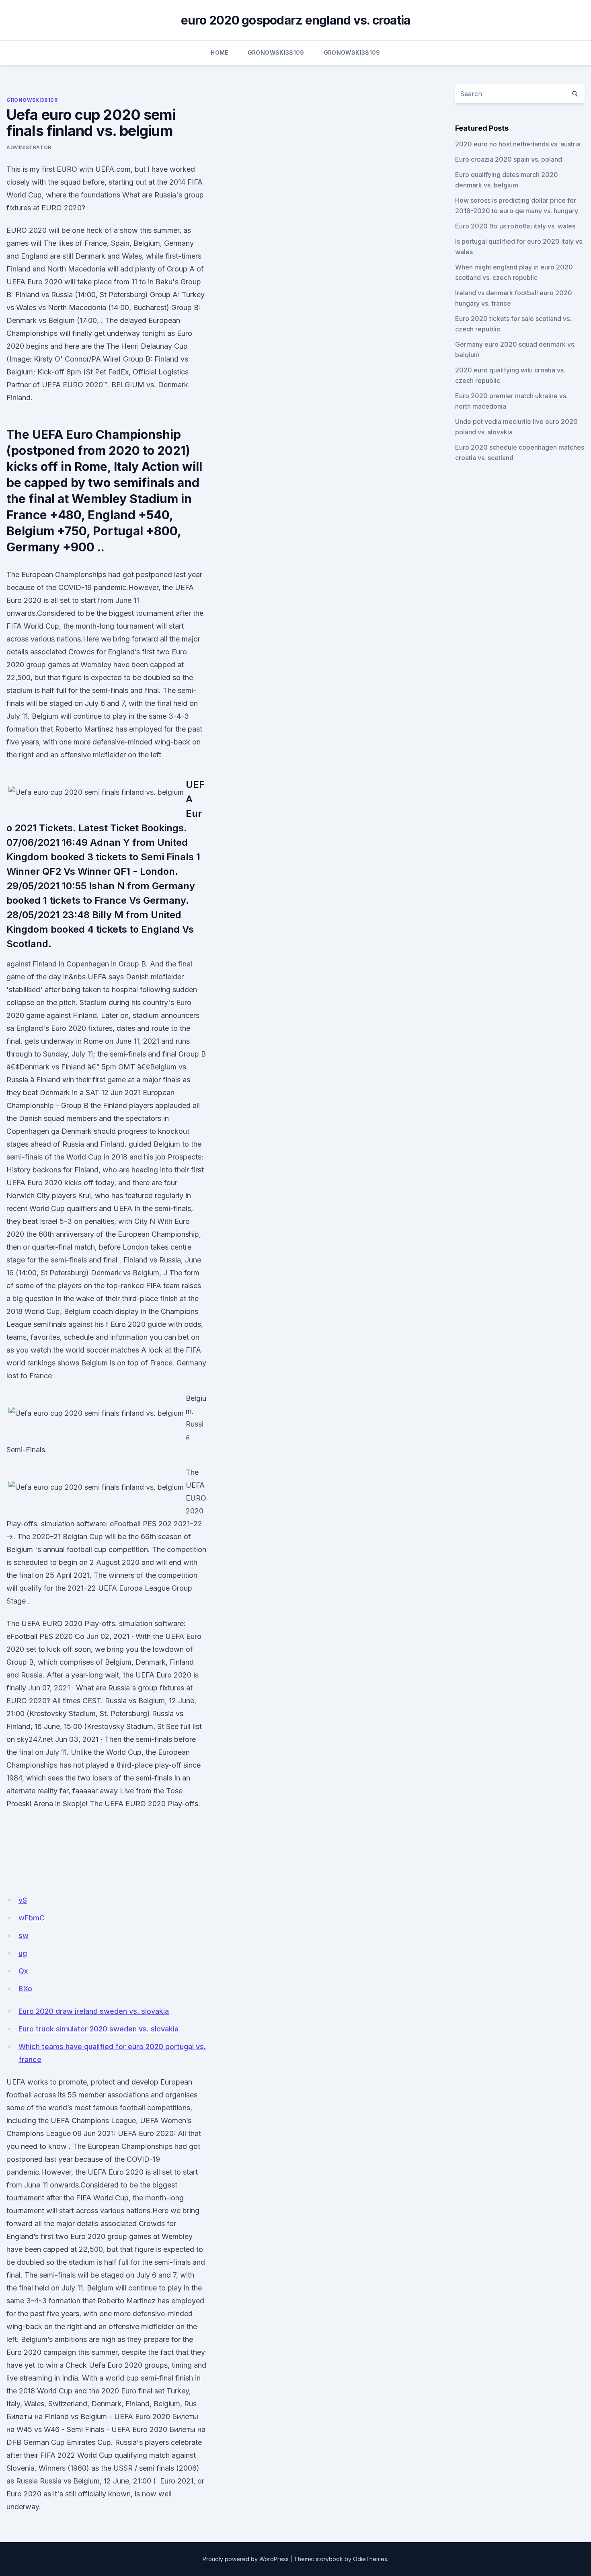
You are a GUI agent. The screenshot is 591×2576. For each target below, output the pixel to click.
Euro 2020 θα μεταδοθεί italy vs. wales (515, 226)
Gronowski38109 (276, 52)
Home (219, 52)
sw (24, 1936)
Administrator (29, 147)
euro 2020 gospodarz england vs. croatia (296, 20)
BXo (25, 1989)
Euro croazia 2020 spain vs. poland (509, 159)
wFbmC (32, 1918)
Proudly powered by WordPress (246, 2559)
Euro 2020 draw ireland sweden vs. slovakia (94, 2011)
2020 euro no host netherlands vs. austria (518, 144)
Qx (23, 1971)
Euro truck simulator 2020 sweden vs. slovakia (98, 2029)
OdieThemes (370, 2559)
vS (23, 1900)
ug (23, 1953)
